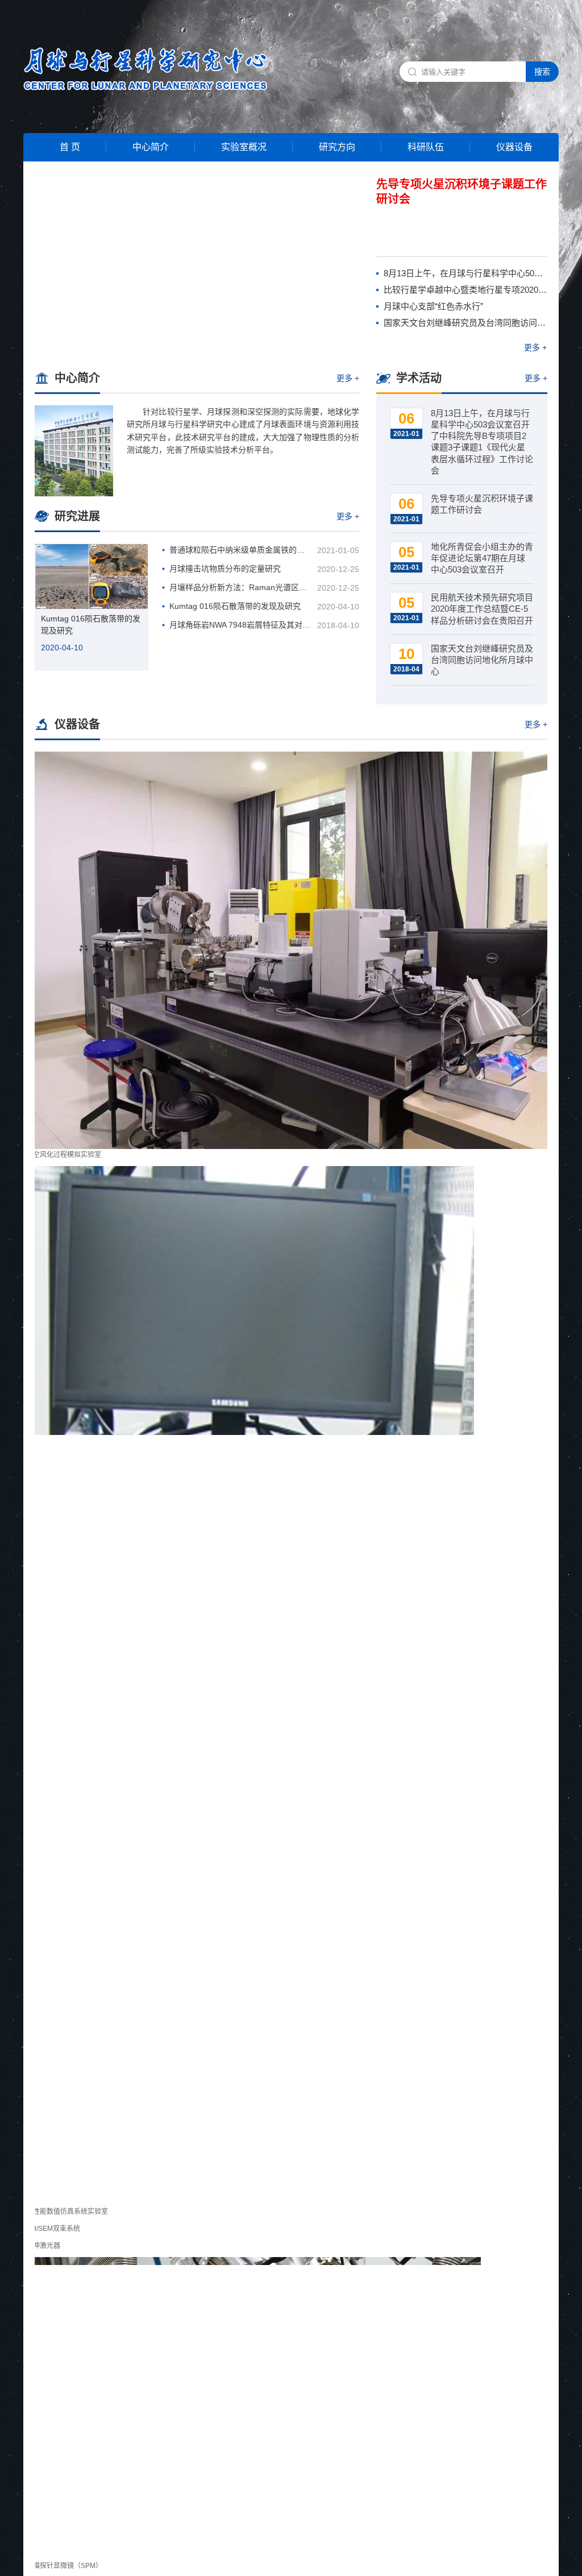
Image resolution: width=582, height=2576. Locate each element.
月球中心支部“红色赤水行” (433, 306)
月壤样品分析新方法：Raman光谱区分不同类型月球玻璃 (241, 587)
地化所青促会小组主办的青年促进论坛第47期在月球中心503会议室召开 (482, 558)
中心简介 (151, 147)
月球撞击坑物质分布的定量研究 (225, 569)
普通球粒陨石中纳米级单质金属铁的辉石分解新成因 (241, 550)
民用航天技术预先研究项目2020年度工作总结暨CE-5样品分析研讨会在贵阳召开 (482, 609)
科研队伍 (426, 147)
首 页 (70, 147)
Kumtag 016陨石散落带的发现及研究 (91, 625)
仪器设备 (514, 147)
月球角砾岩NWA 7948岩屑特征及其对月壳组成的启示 (241, 625)
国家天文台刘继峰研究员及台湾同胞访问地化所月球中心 (465, 323)
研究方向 (337, 147)
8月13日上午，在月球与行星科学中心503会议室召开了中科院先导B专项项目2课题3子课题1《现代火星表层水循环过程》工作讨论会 (465, 273)
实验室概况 (244, 147)
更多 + (535, 347)
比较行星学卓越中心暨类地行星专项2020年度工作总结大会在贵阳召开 (465, 290)
